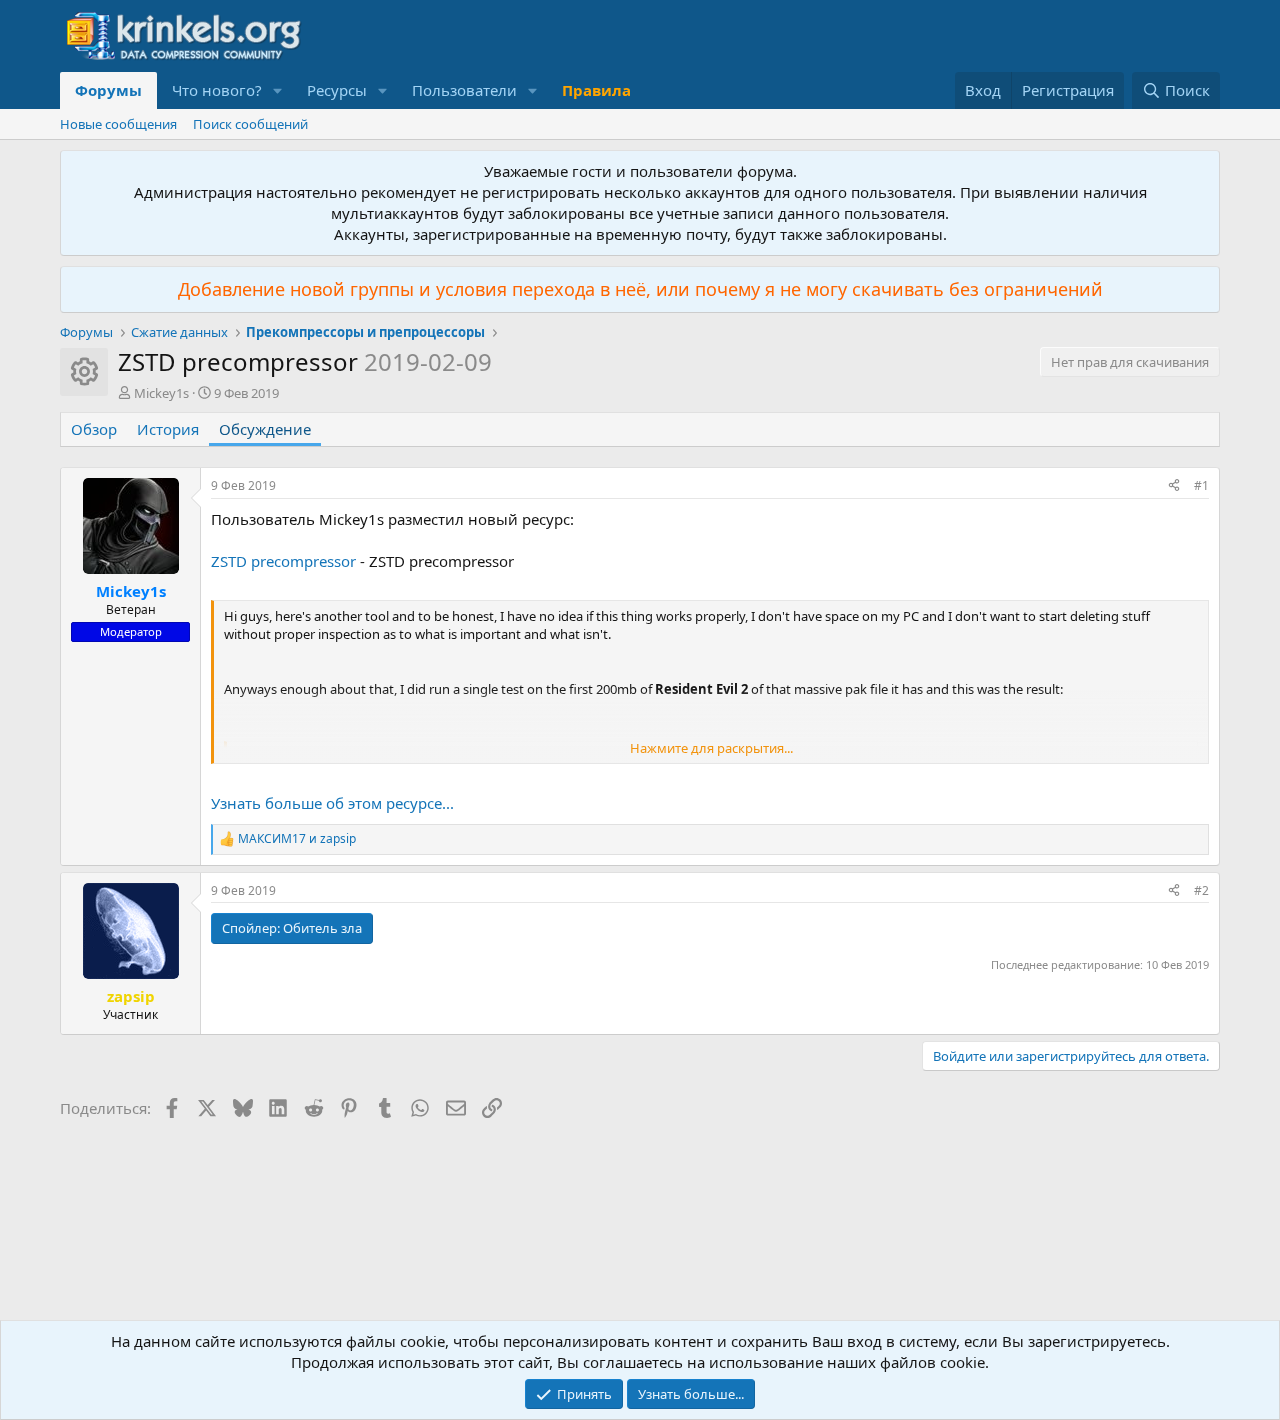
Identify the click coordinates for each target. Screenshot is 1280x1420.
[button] (278, 90)
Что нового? (217, 90)
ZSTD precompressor (283, 561)
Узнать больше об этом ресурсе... (332, 803)
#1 (1201, 485)
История (168, 429)
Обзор (94, 429)
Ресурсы (337, 90)
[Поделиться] (1174, 486)
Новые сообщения (118, 124)
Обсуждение (265, 429)
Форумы (108, 90)
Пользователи (464, 90)
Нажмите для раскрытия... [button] (711, 748)
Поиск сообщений (250, 124)
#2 (1201, 890)
